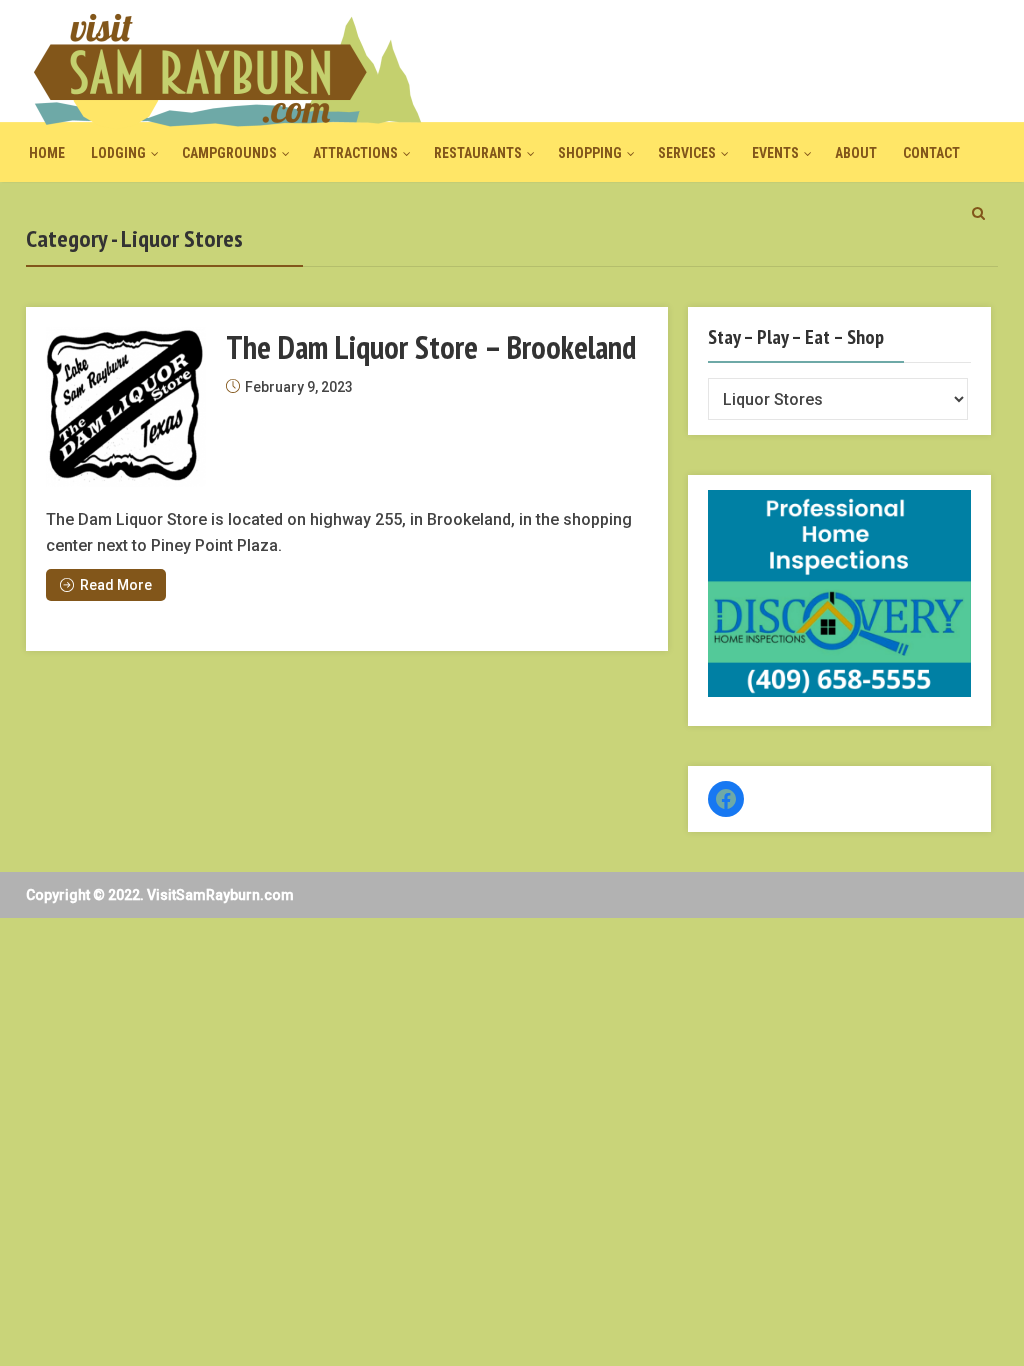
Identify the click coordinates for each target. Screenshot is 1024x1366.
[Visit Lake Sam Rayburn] (226, 69)
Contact (931, 153)
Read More (116, 585)
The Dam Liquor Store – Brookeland (431, 347)
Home (47, 153)
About (856, 153)
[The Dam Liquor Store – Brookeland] (126, 407)
